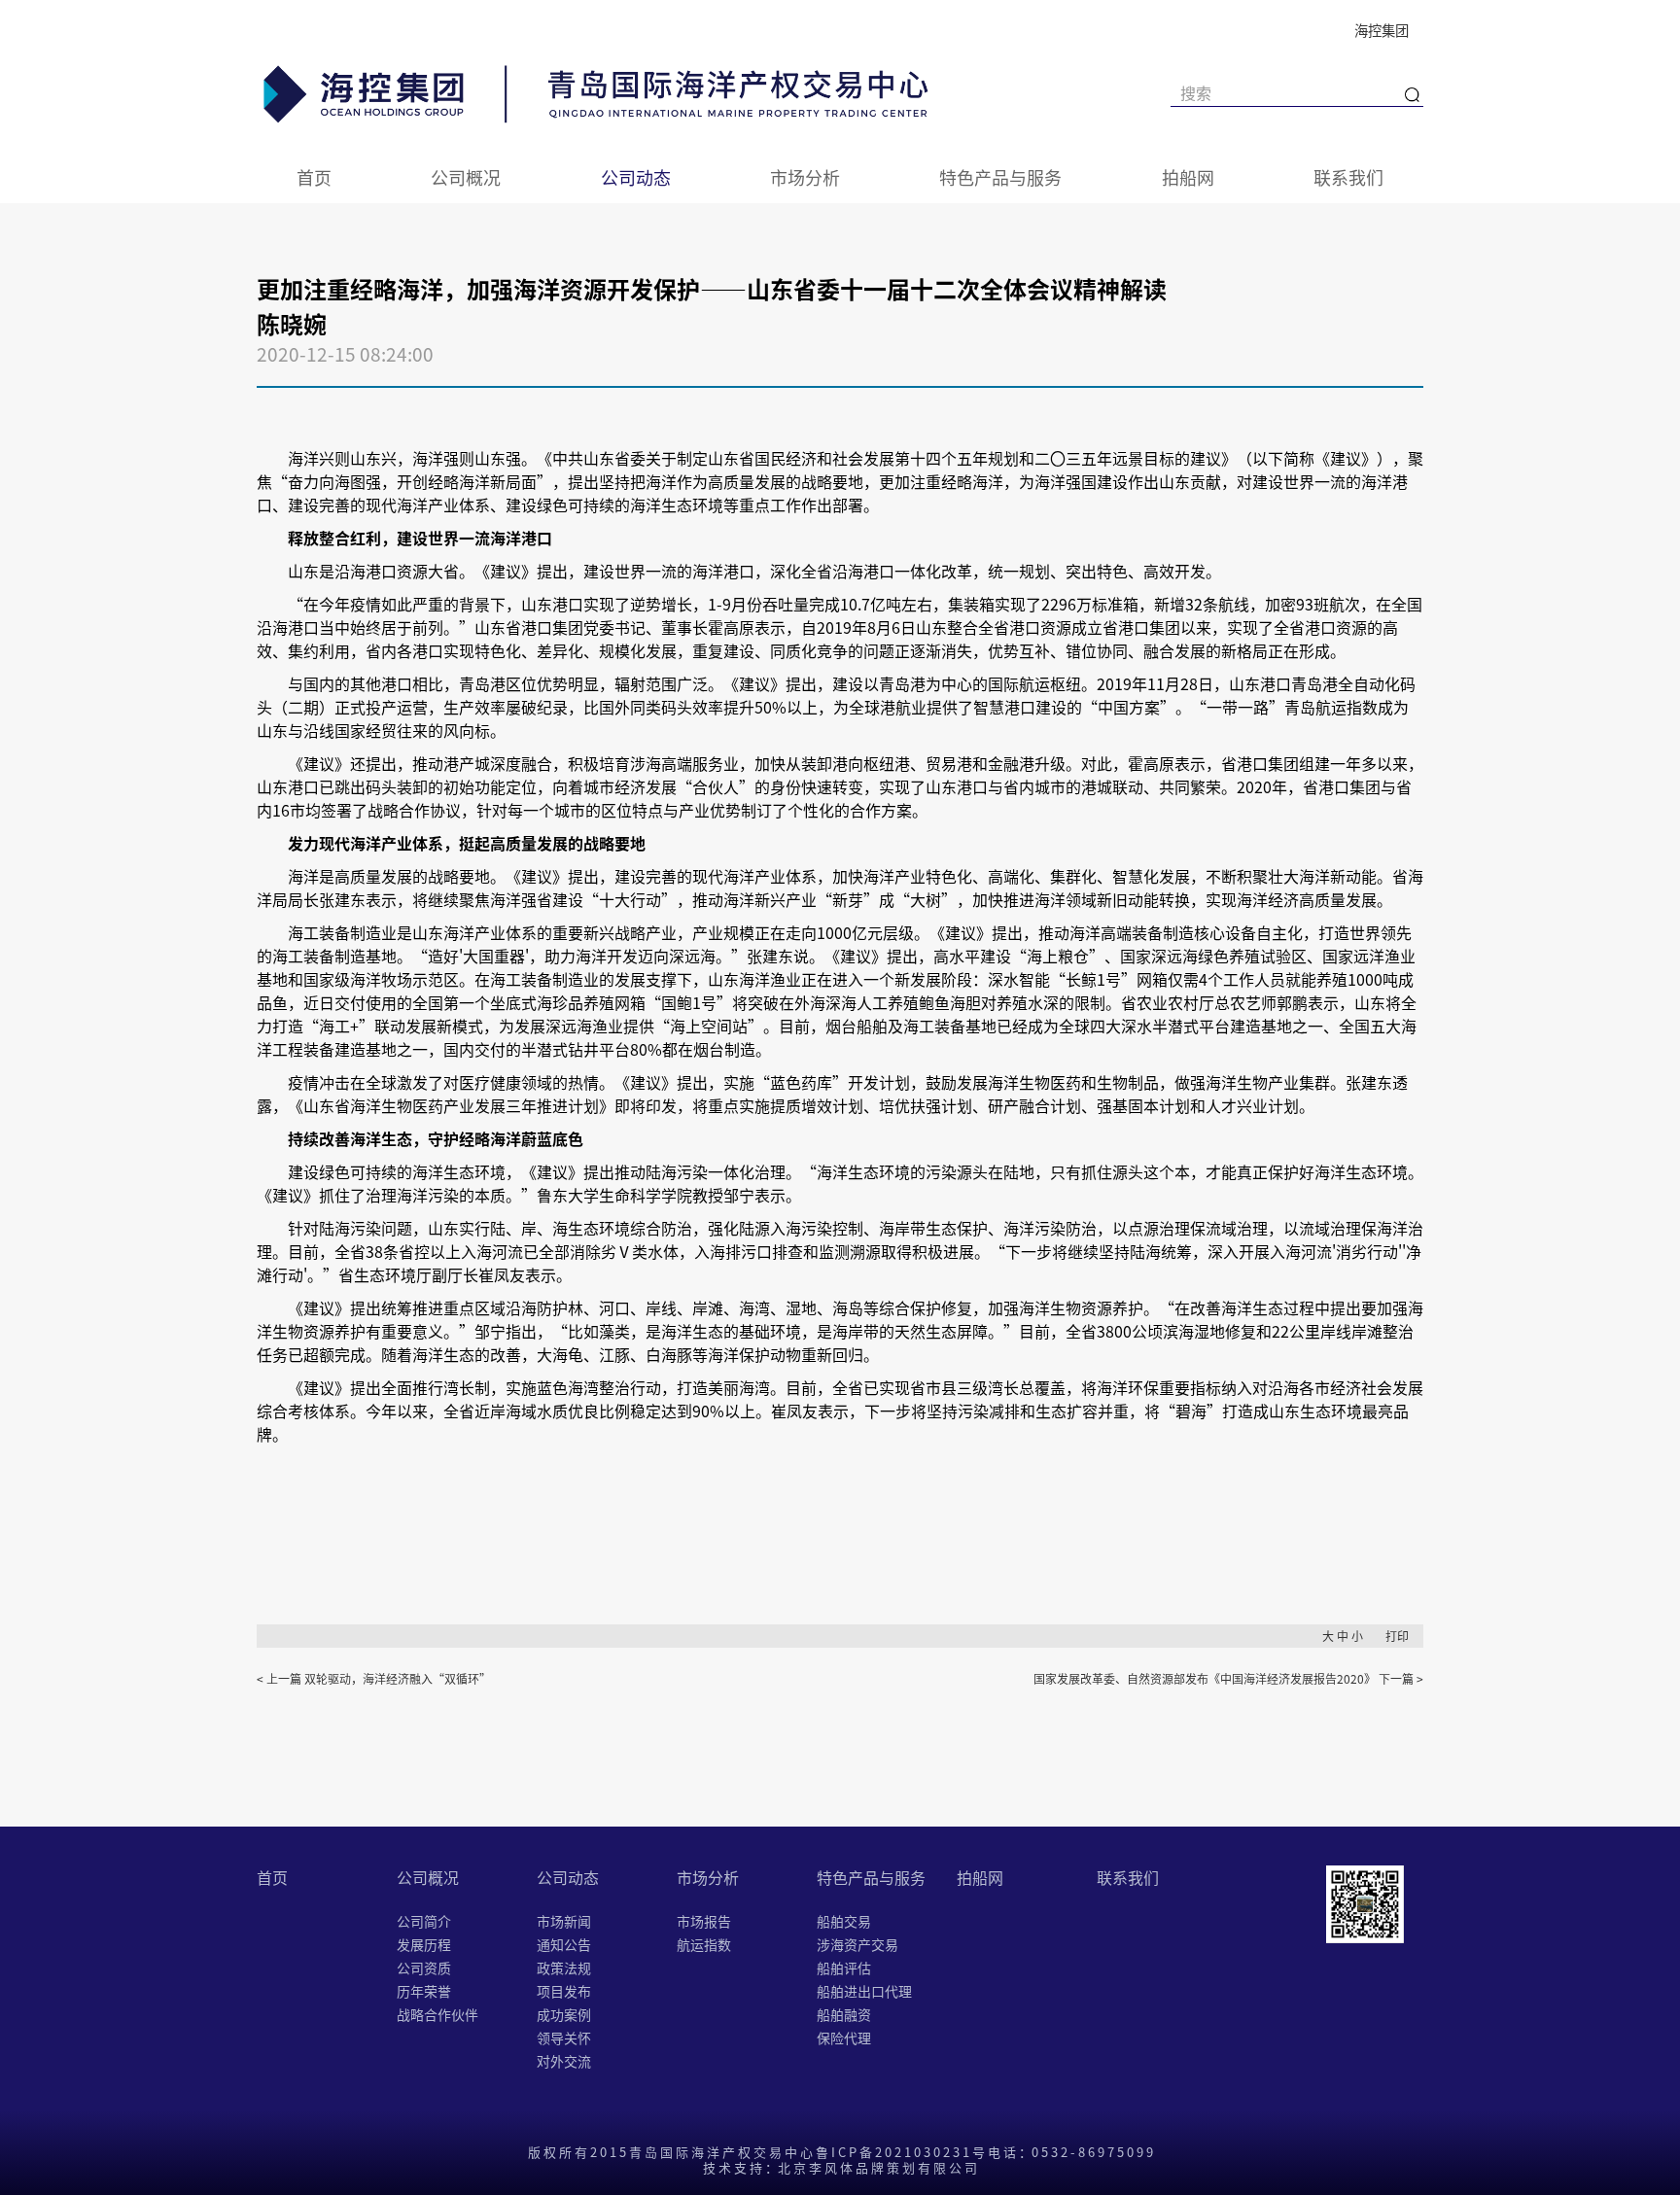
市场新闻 (564, 1921)
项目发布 (564, 1991)
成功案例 (564, 2014)
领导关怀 (564, 2038)
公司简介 (424, 1921)
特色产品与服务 (1000, 177)
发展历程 (424, 1944)
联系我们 (1348, 177)
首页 (314, 177)
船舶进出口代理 (864, 1991)
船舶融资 (844, 2014)
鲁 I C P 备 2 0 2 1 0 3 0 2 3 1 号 (900, 2152)
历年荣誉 (424, 1991)
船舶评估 (844, 1968)
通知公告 (564, 1944)
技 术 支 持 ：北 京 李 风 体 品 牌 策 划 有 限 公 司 (840, 2167)
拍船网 (1188, 177)
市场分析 (805, 177)
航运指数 (704, 1944)
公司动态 (636, 177)
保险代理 (844, 2038)
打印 (1397, 1636)
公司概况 (466, 177)
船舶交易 (844, 1921)
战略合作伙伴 (437, 2014)
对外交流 (564, 2061)
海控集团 (1382, 30)
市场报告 (704, 1921)
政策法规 (564, 1968)
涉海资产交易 (857, 1944)
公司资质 (424, 1968)
